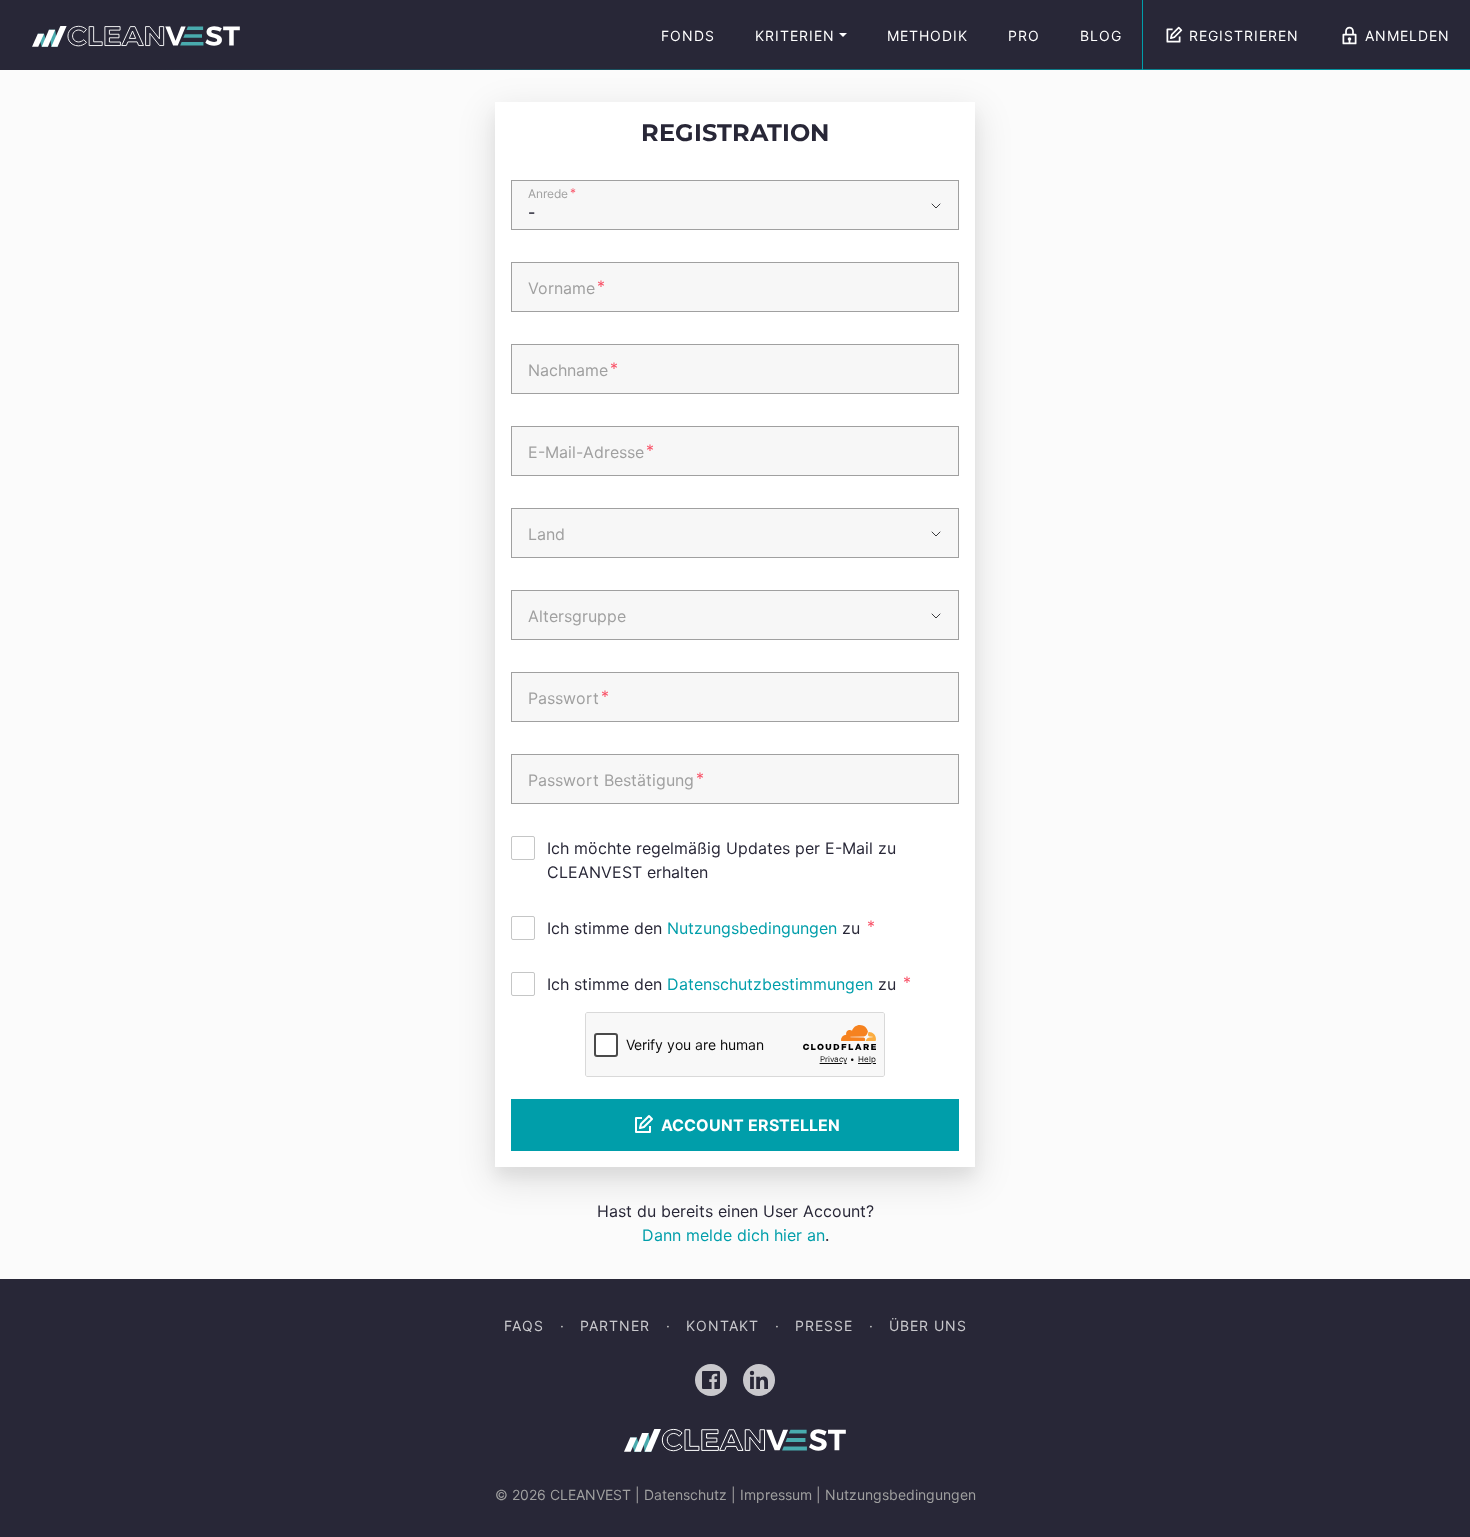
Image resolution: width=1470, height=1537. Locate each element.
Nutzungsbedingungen (752, 928)
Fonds (688, 35)
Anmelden (1407, 35)
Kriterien (795, 35)
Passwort (568, 697)
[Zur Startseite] (136, 35)
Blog (1101, 35)
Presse (824, 1325)
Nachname (573, 369)
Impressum (776, 1494)
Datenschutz (685, 1494)
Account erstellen (750, 1125)
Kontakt (722, 1325)
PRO (1024, 35)
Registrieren (1244, 35)
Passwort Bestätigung (616, 779)
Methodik (927, 35)
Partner (615, 1325)
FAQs (524, 1325)
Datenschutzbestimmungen (770, 984)
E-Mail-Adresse (591, 451)
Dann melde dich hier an (733, 1235)
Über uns (928, 1325)
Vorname (566, 287)
